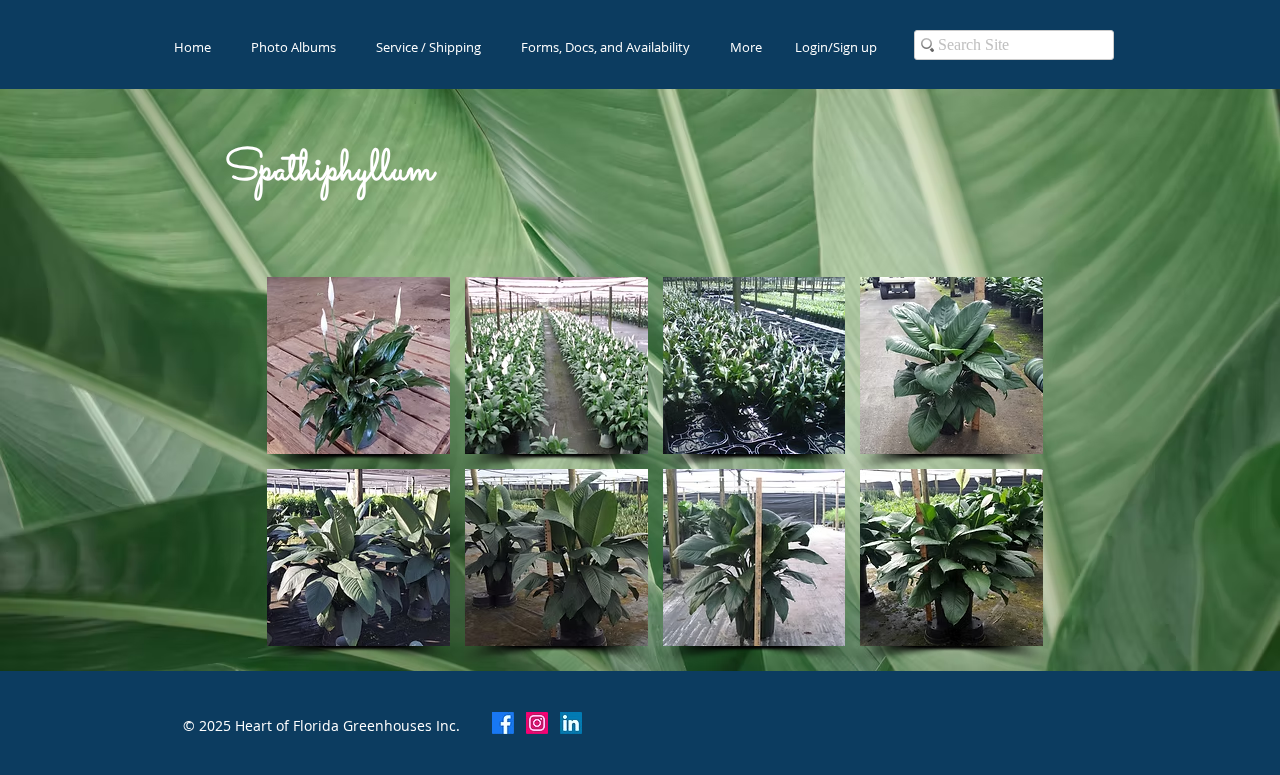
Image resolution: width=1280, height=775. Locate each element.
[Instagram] (537, 723)
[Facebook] (503, 723)
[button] (358, 365)
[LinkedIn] (571, 723)
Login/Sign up (836, 47)
